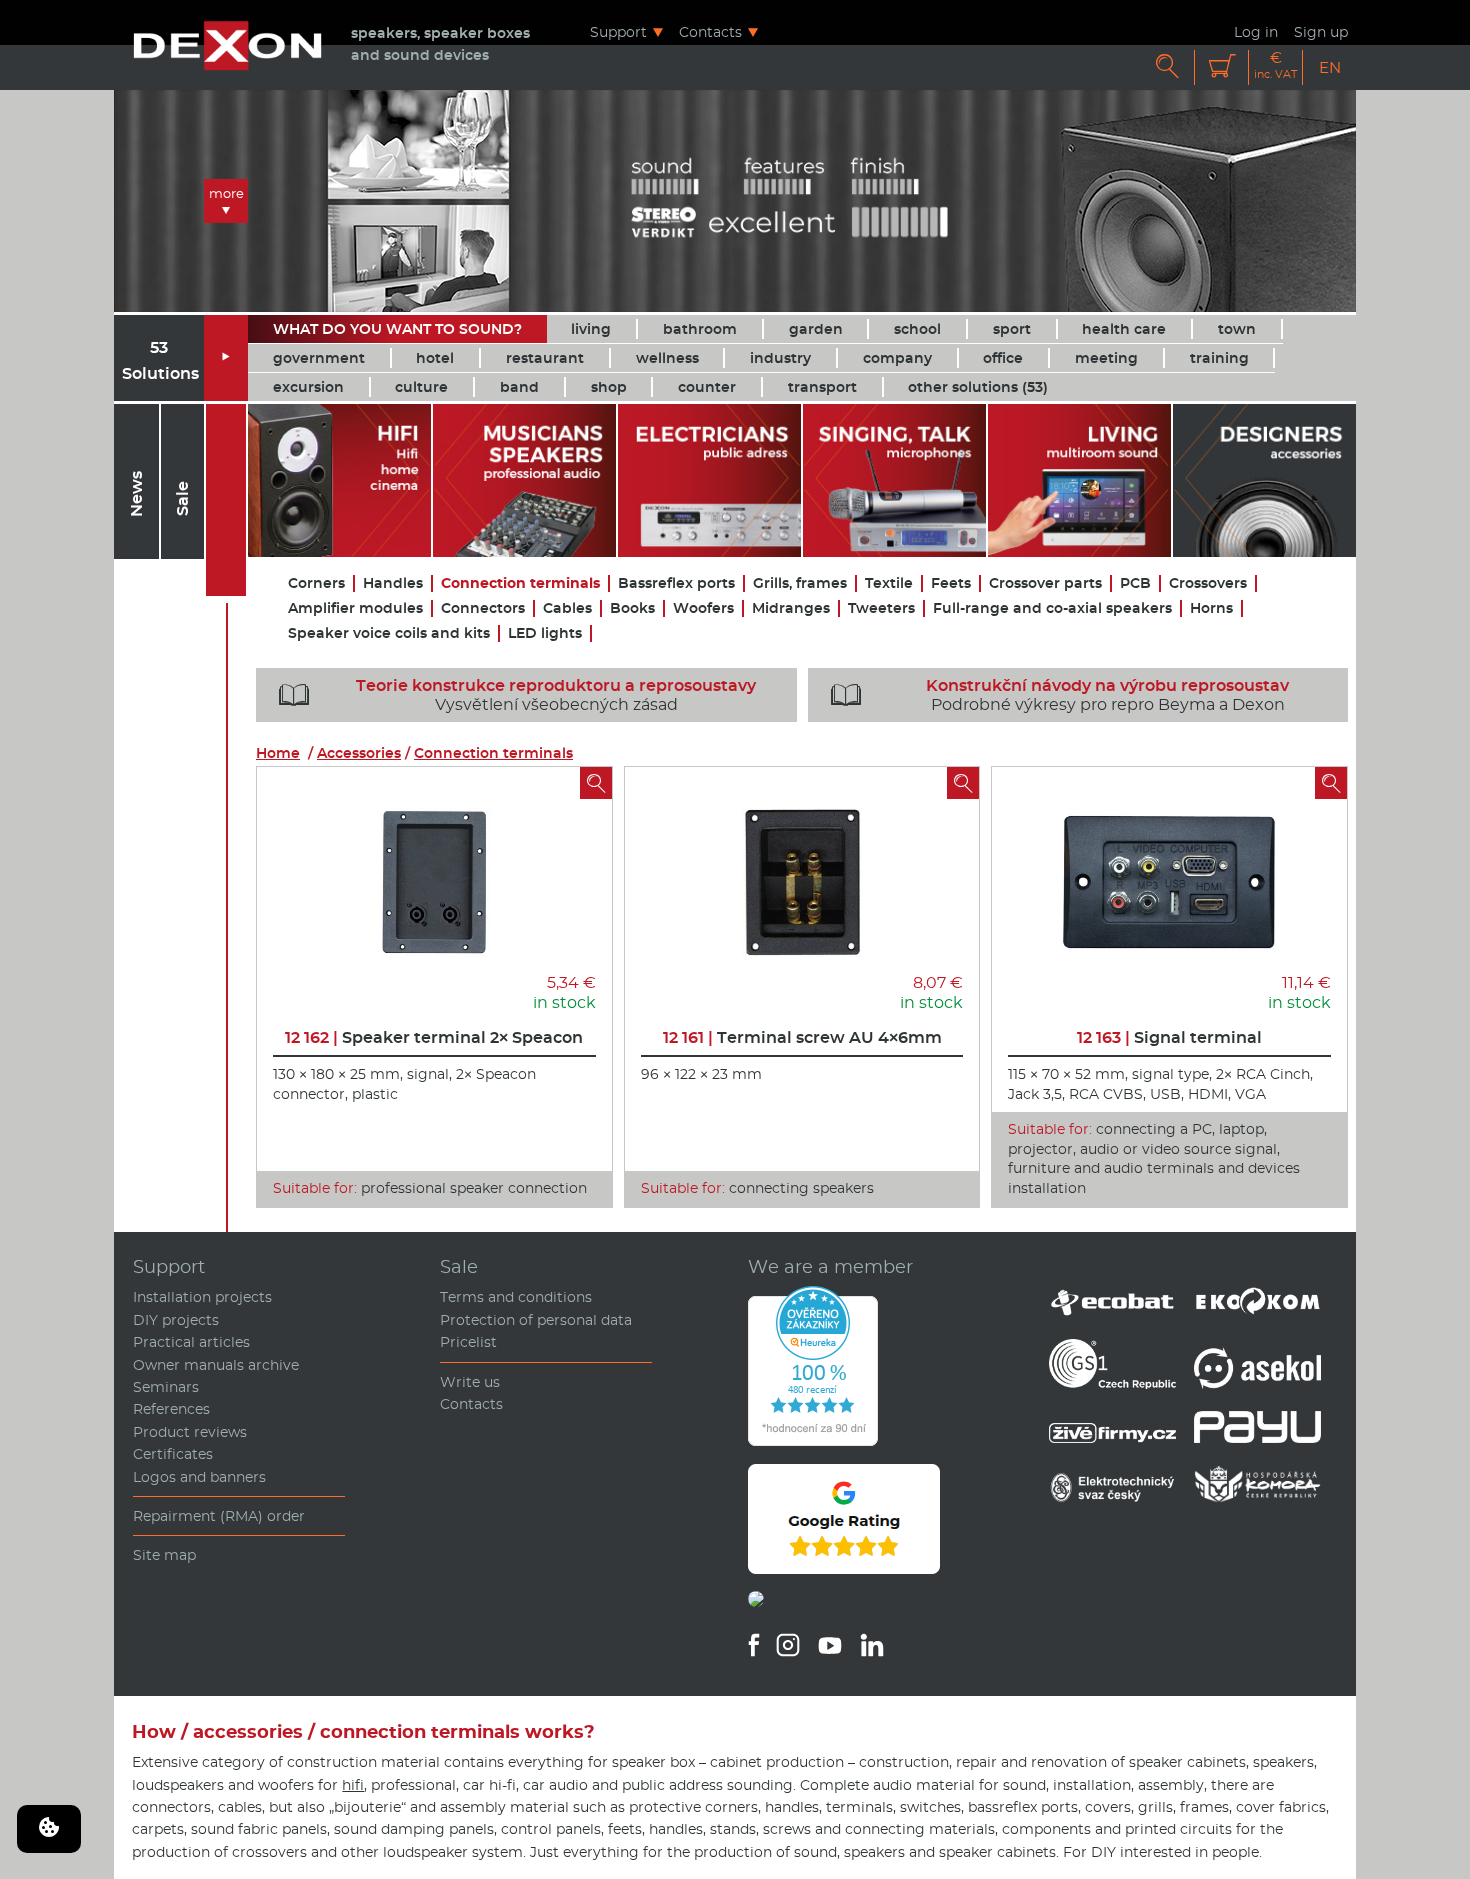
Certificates (173, 1454)
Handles (393, 583)
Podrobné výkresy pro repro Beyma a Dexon (1060, 695)
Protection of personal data (536, 1320)
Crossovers (1208, 583)
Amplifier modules (355, 608)
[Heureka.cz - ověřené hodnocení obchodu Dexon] (813, 1441)
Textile (889, 583)
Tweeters (881, 608)
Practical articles (191, 1342)
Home (278, 753)
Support (618, 31)
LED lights (545, 633)
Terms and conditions (516, 1297)
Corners (316, 583)
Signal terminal (1169, 1037)
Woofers (703, 608)
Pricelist (468, 1342)
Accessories (359, 753)
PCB (1135, 583)
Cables (567, 608)
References (171, 1409)
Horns (1211, 608)
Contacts (710, 31)
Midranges (791, 608)
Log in (1256, 31)
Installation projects (202, 1297)
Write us (470, 1382)
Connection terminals (520, 583)
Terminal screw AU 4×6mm (802, 1037)
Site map (164, 1555)
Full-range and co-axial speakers (1052, 608)
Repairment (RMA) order (219, 1516)
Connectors (483, 608)
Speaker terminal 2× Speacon (434, 1037)
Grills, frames (800, 583)
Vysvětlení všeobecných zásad (517, 695)
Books (632, 608)
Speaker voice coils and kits (389, 633)
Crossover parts (1045, 583)
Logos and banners (199, 1477)
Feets (951, 583)
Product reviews (190, 1432)
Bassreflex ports (676, 583)
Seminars (166, 1387)
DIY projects (176, 1320)
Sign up (1321, 31)
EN (1330, 67)
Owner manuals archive (216, 1365)
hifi (353, 1785)
